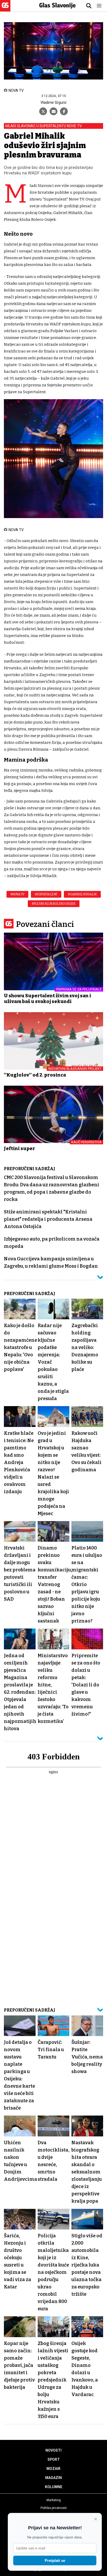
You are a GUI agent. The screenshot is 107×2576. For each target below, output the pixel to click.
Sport (54, 2459)
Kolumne (54, 2487)
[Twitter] (43, 111)
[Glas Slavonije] (5, 9)
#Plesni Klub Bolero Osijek (54, 904)
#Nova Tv (17, 894)
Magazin (53, 2478)
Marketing (54, 2500)
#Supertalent (46, 894)
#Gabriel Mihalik (82, 894)
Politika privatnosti (54, 2508)
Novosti (53, 2450)
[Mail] (53, 111)
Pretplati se (55, 2560)
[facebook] (64, 111)
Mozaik (53, 2469)
